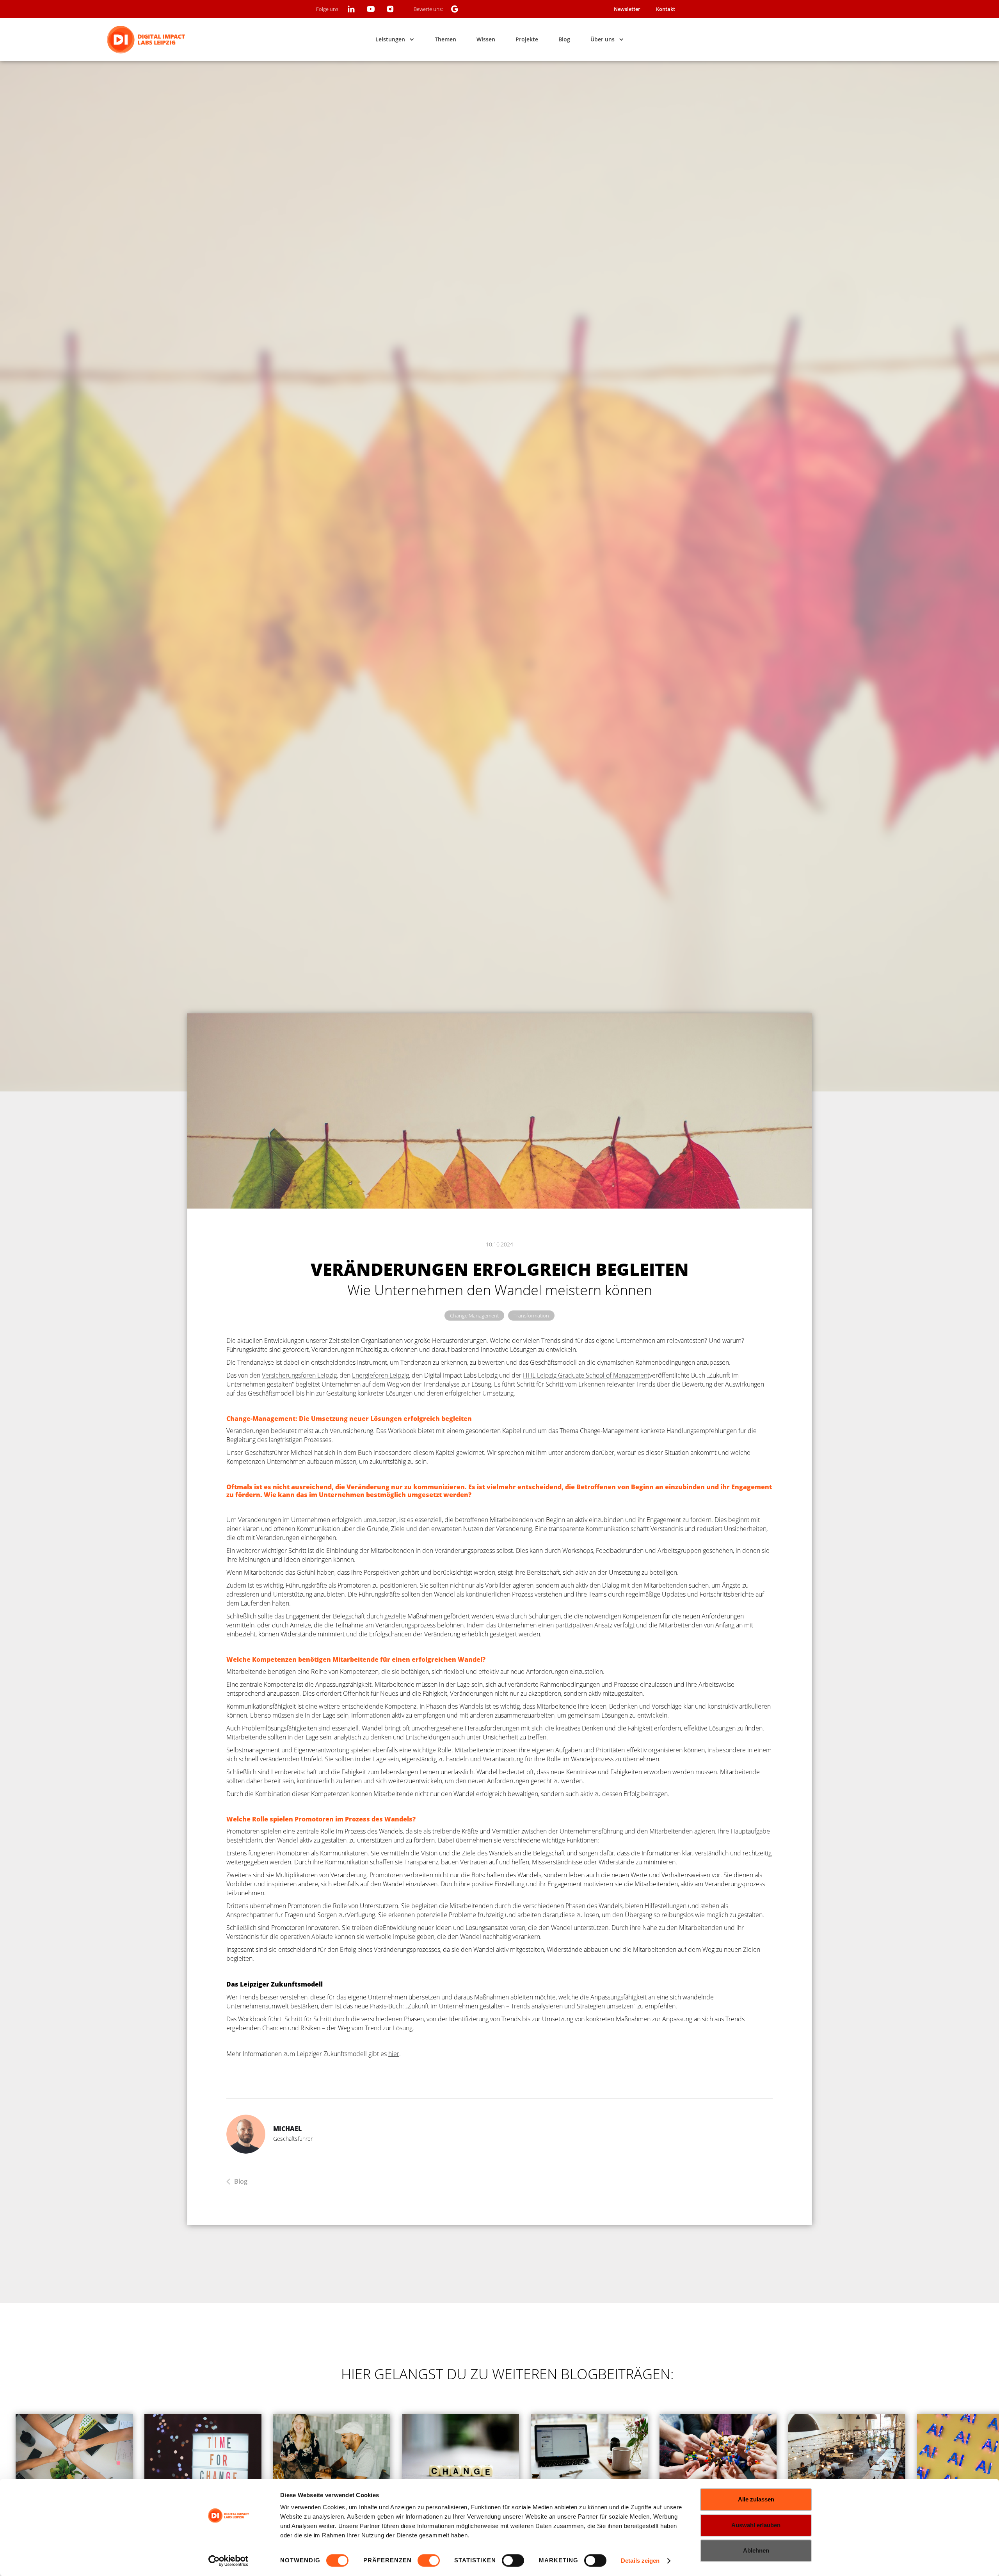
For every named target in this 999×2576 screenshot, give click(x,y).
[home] (146, 40)
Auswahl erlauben (756, 2525)
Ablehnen (756, 2550)
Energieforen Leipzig (380, 1375)
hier (394, 2054)
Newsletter (627, 9)
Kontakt (666, 9)
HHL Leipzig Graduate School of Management (586, 1375)
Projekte (527, 39)
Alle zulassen (756, 2499)
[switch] (429, 2560)
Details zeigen (640, 2561)
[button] (395, 39)
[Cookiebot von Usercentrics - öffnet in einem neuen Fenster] (228, 2561)
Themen (445, 39)
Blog (564, 39)
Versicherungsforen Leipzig (299, 1375)
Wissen (486, 39)
